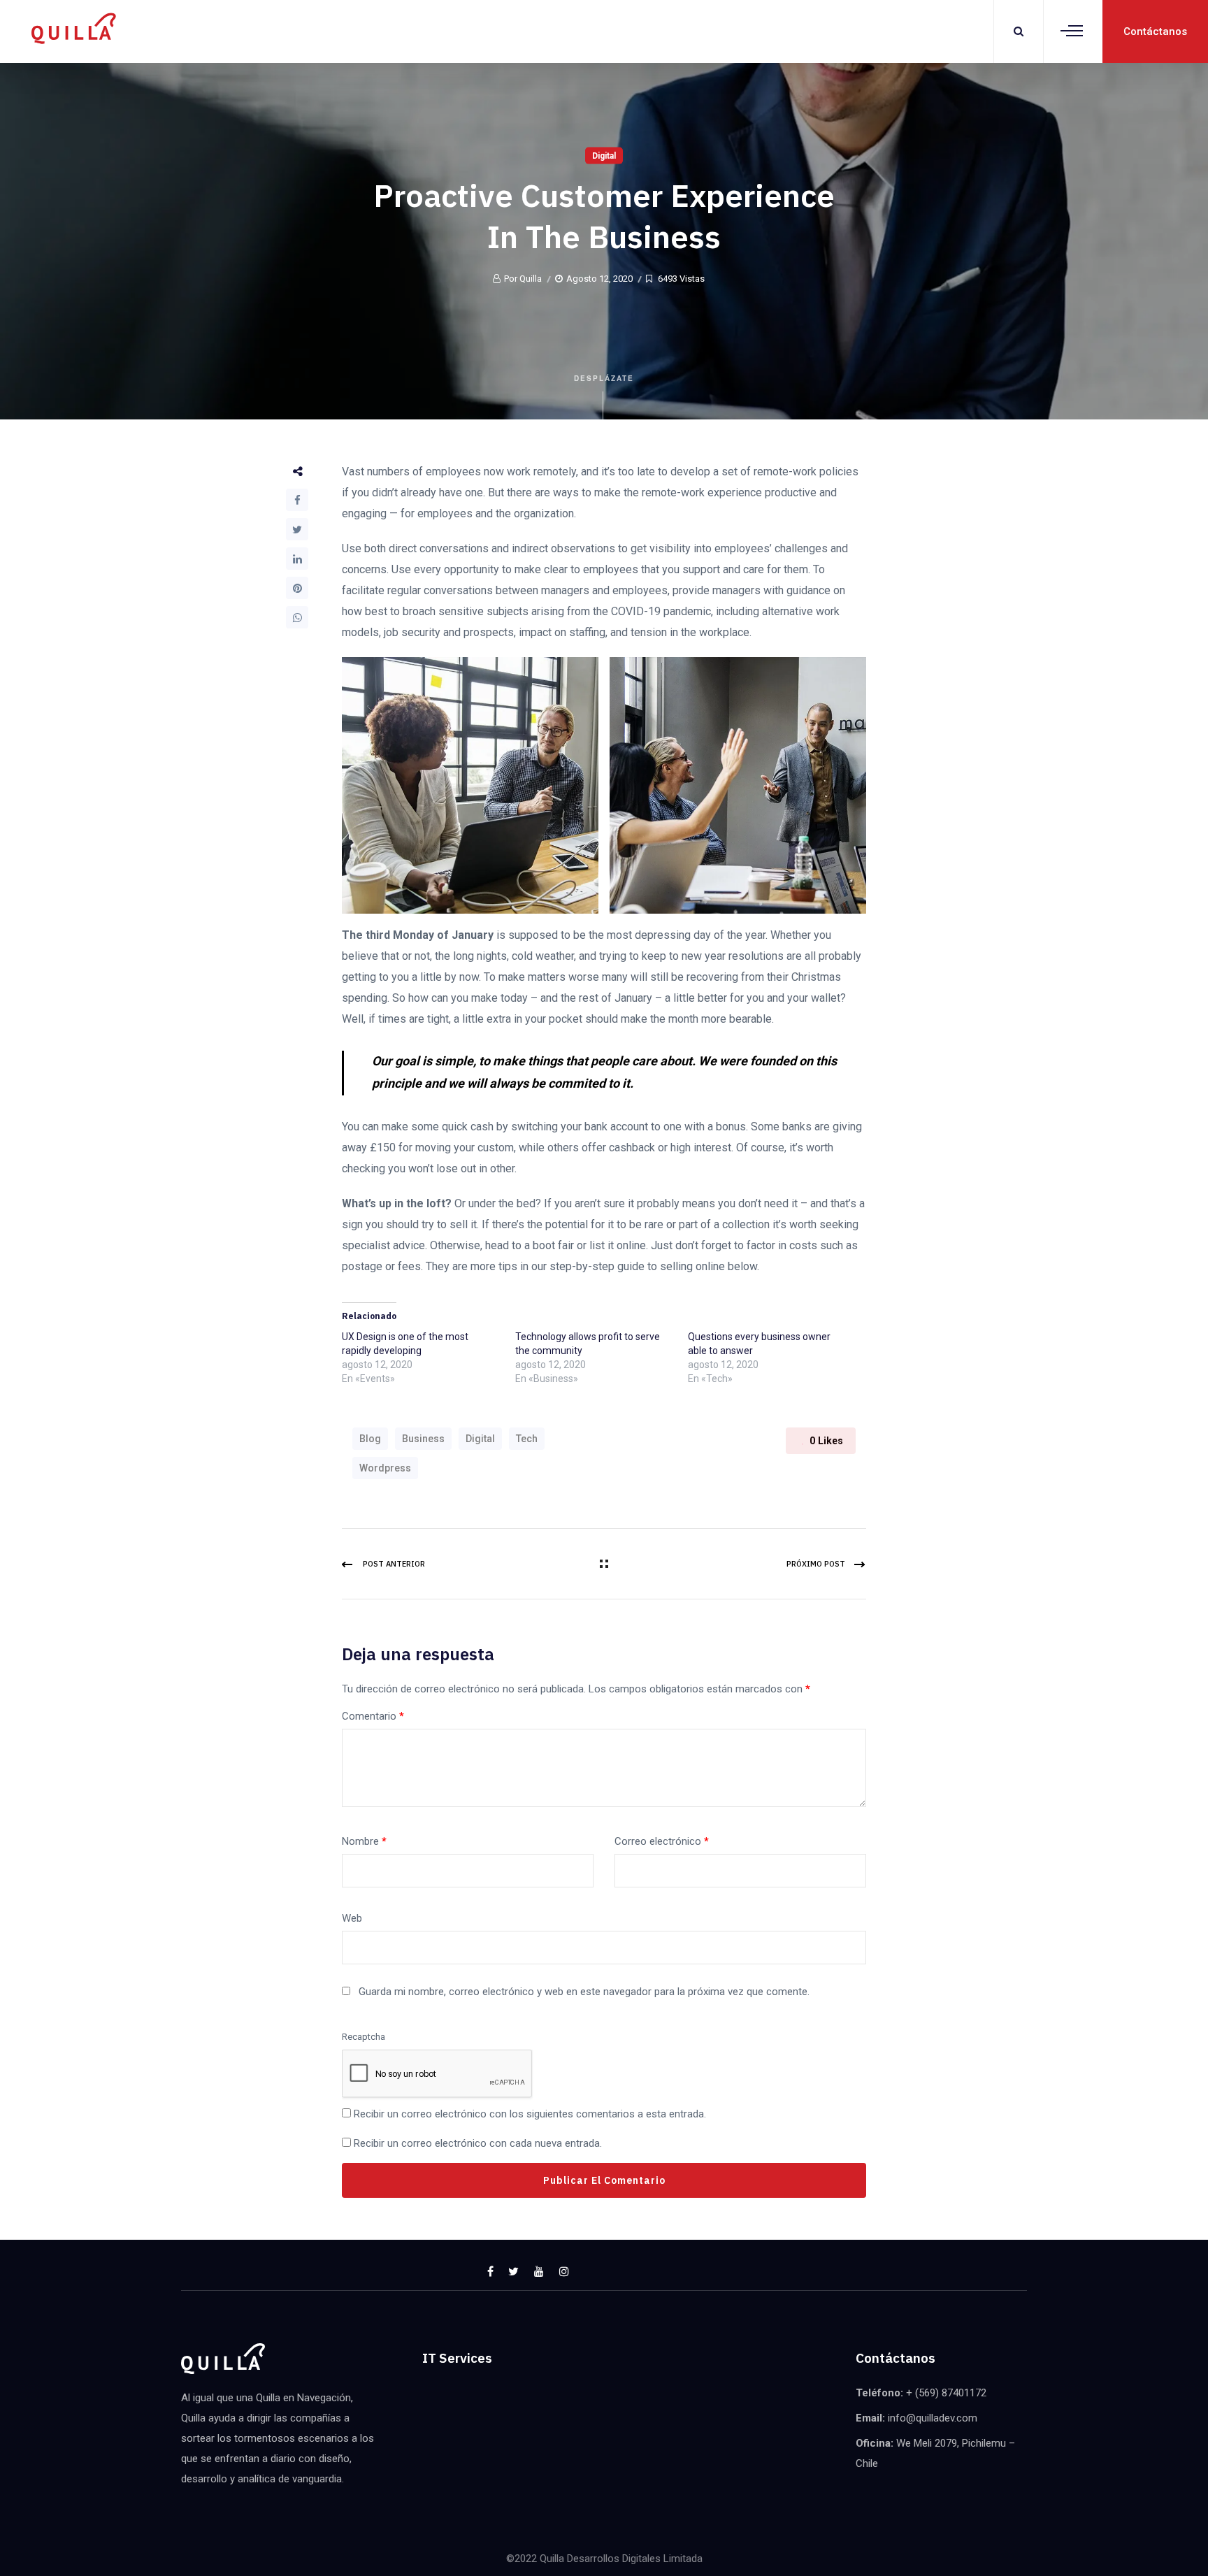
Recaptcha (364, 2037)
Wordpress (385, 1468)
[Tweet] (297, 529)
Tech (527, 1439)
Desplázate (604, 378)
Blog (370, 1439)
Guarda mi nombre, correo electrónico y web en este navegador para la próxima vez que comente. (584, 1992)
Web (352, 1918)
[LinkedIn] (297, 559)
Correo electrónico (662, 1841)
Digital (604, 156)
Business (423, 1439)
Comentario (373, 1716)
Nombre (364, 1841)
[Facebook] (297, 500)
